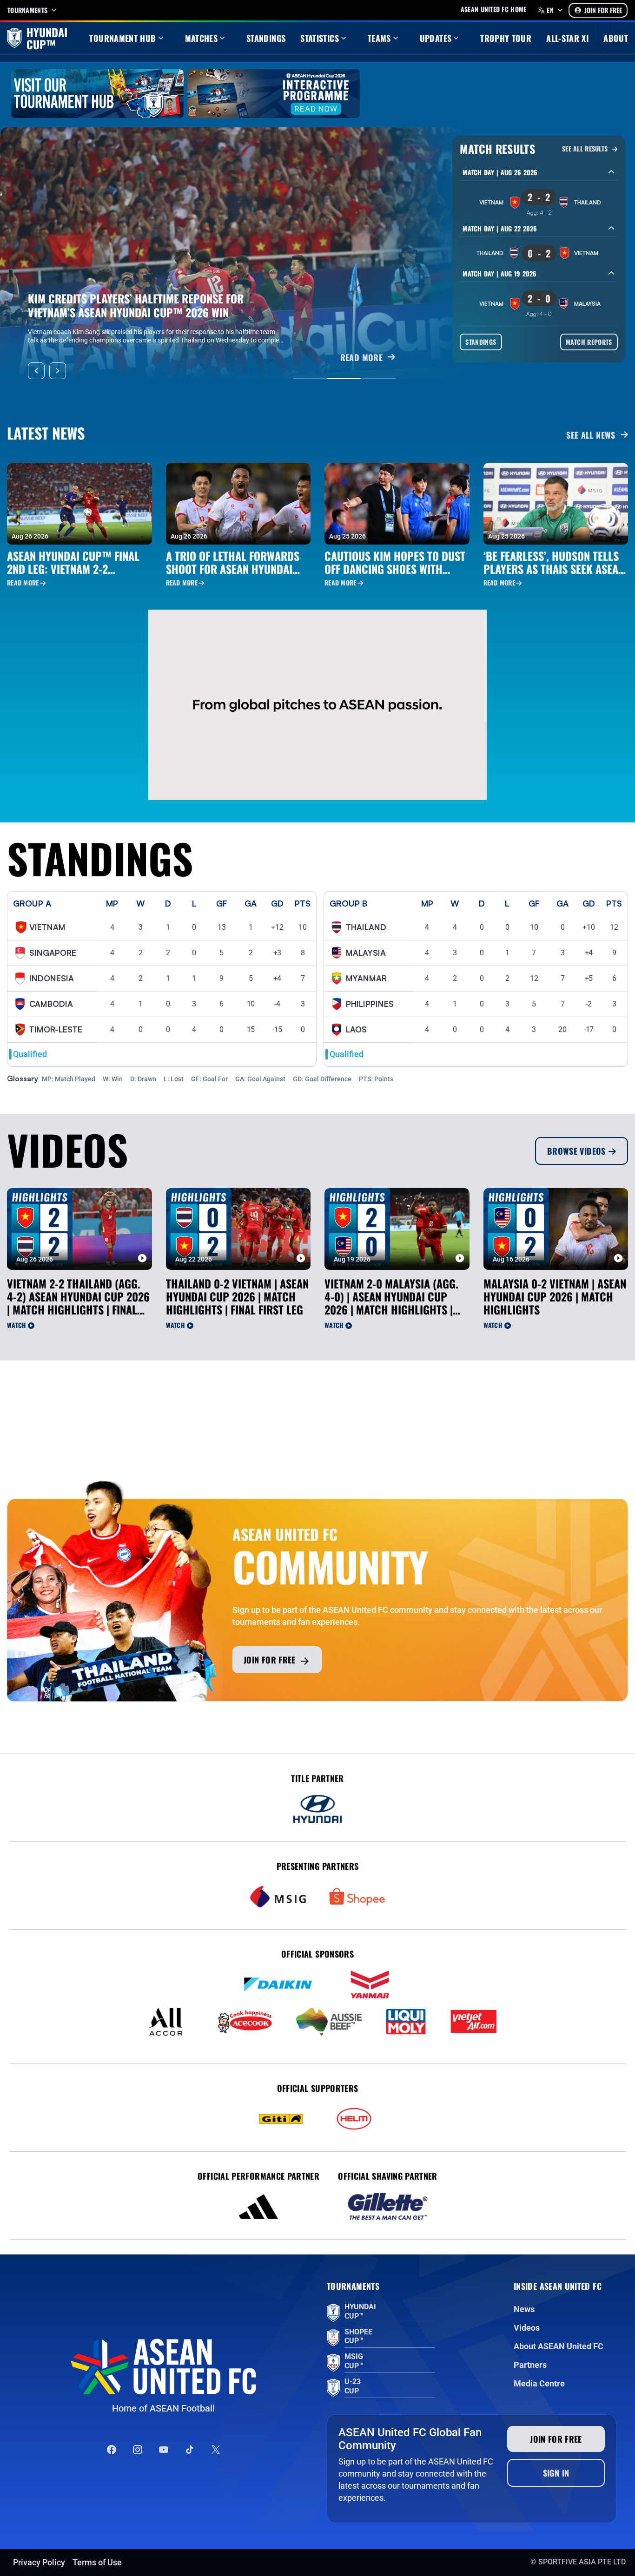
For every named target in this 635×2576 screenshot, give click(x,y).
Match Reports (589, 342)
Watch (17, 1325)
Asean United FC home (494, 9)
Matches (202, 38)
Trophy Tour (506, 38)
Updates (436, 38)
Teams (379, 38)
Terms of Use (97, 2562)
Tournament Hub (122, 38)
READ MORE (361, 358)
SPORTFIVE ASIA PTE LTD (582, 2562)
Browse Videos (576, 1151)
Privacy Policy (39, 2562)
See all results (586, 149)
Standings (266, 38)
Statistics (320, 38)
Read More (23, 583)
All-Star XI (567, 38)
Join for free (270, 1660)
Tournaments (27, 10)
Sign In (556, 2473)
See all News (591, 435)
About (616, 38)
